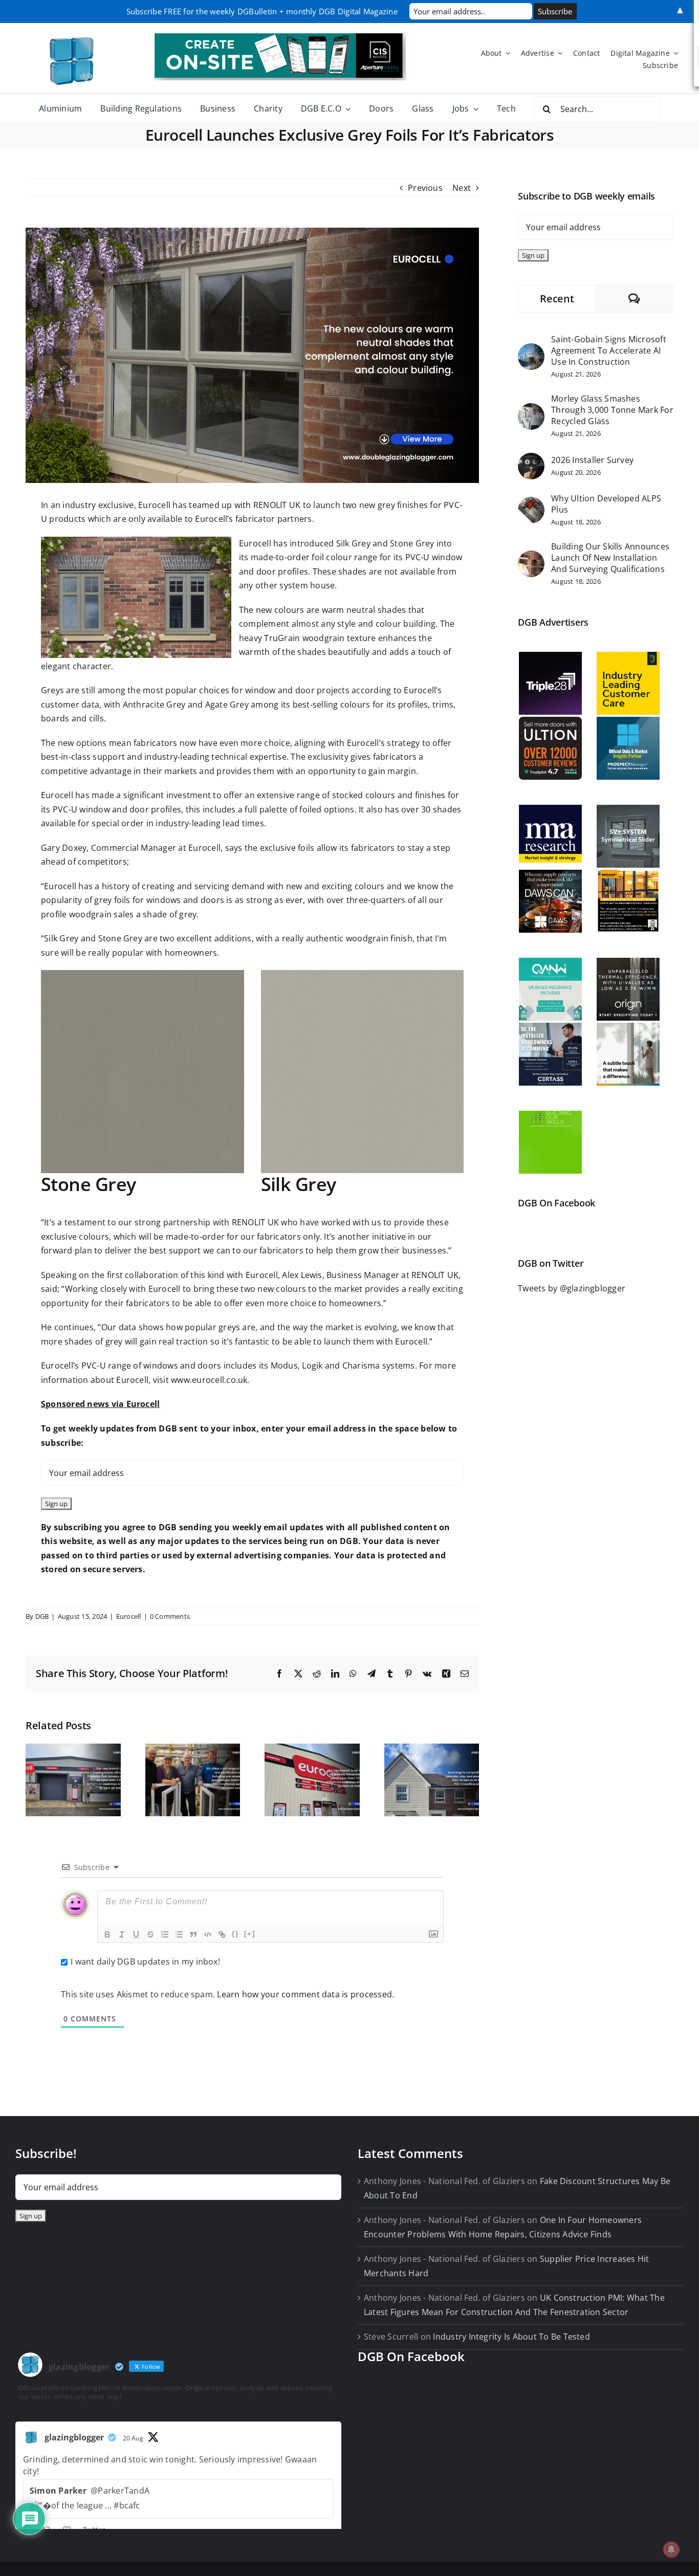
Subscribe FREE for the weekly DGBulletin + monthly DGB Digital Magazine (262, 11)
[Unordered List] (179, 1934)
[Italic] (122, 1934)
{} (235, 1934)
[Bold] (107, 1934)
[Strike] (150, 1934)
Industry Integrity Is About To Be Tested (511, 2337)
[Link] (222, 1934)
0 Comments (170, 1616)
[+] (250, 1934)
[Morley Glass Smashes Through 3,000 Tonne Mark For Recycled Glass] (531, 410)
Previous (425, 188)
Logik (312, 1366)
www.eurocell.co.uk (209, 1380)
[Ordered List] (165, 1934)
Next (462, 188)
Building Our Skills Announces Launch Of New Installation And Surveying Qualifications (610, 558)
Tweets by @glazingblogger (572, 1288)
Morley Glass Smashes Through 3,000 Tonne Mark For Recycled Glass (612, 410)
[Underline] (136, 1934)
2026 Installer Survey (592, 460)
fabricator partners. (275, 519)
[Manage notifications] (671, 2549)
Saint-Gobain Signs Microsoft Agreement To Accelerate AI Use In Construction (609, 350)
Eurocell (154, 505)
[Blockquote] (193, 1934)
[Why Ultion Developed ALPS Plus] (531, 503)
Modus (284, 1366)
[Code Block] (208, 1934)
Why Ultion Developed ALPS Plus (606, 504)
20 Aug (133, 2438)
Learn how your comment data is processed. (305, 1994)
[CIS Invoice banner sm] (280, 37)
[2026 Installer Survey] (531, 459)
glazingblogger (74, 2437)
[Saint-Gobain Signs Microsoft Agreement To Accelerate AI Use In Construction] (531, 350)
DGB (42, 1616)
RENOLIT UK (277, 505)
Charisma (361, 1366)
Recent (557, 299)
